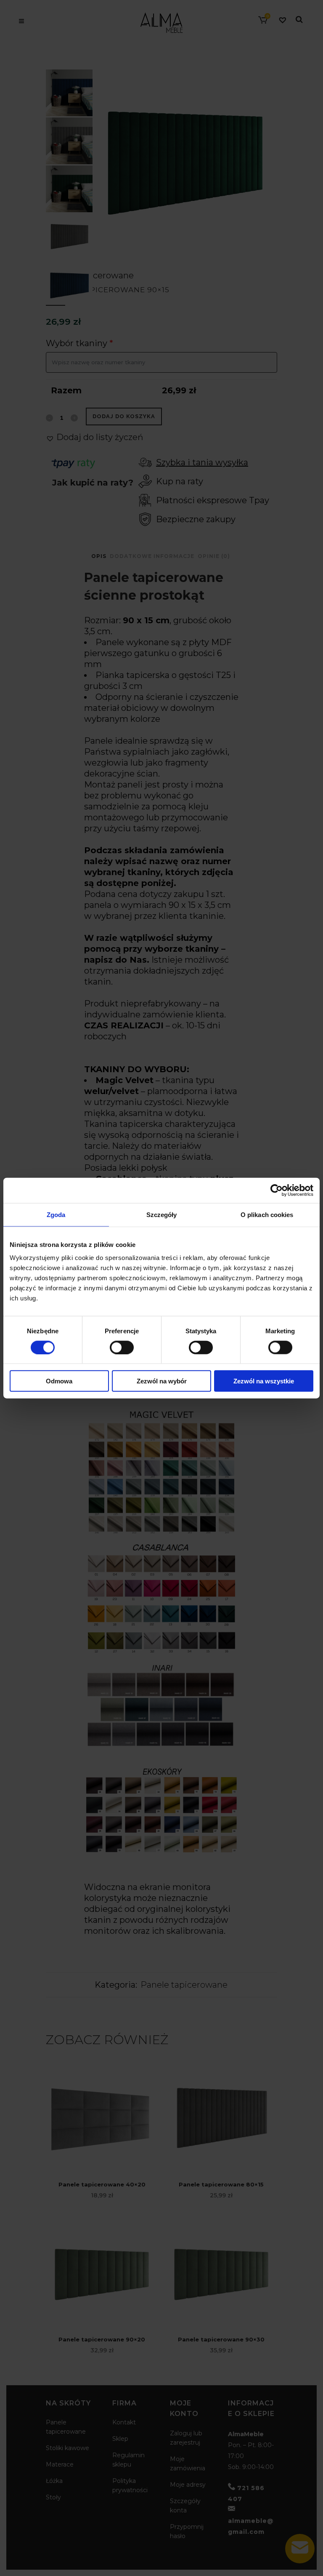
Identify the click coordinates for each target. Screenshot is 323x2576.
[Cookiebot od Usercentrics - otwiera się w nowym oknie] (277, 1190)
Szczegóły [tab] (162, 1214)
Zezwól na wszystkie (264, 1381)
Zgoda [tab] (56, 1214)
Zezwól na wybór (162, 1381)
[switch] (122, 1347)
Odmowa (59, 1381)
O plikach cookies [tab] (267, 1214)
